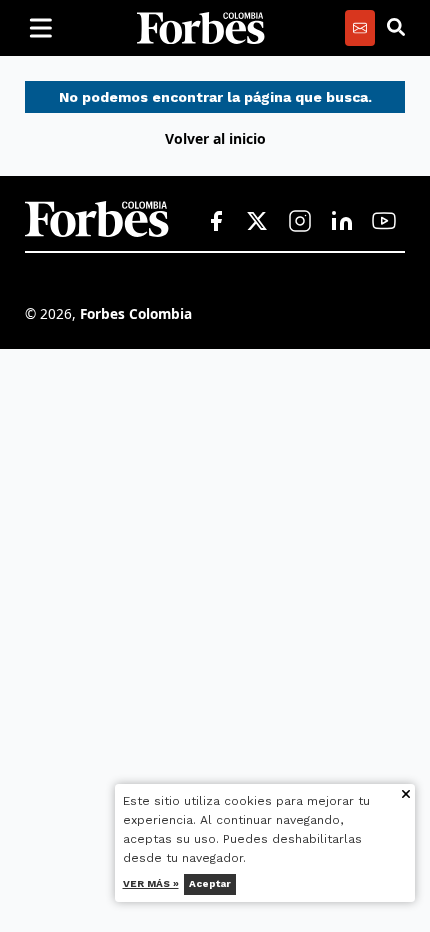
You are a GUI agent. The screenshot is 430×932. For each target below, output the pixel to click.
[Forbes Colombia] (201, 28)
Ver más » (151, 883)
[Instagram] (300, 222)
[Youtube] (384, 222)
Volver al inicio (215, 138)
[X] (258, 222)
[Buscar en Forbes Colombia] (396, 28)
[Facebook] (216, 222)
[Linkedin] (342, 222)
